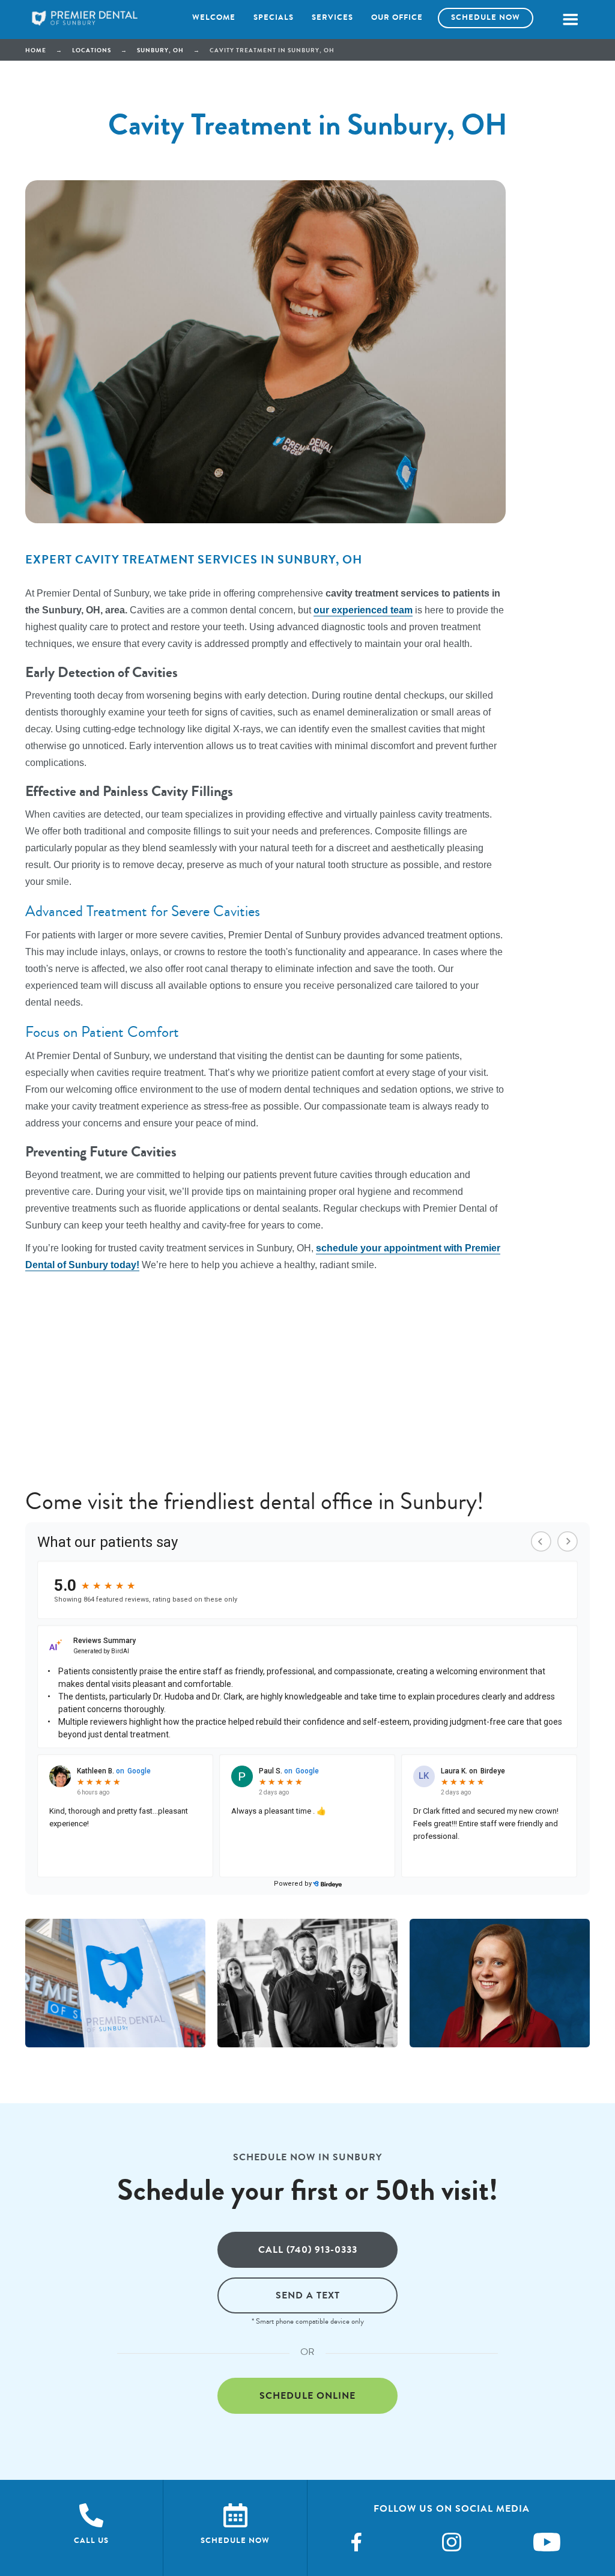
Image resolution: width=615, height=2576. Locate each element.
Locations (92, 50)
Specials (274, 17)
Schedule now (486, 17)
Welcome (214, 17)
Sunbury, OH (160, 50)
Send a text (308, 2295)
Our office (397, 17)
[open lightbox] (115, 1983)
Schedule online (307, 2395)
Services (332, 17)
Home (36, 50)
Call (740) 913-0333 (308, 2249)
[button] (570, 20)
